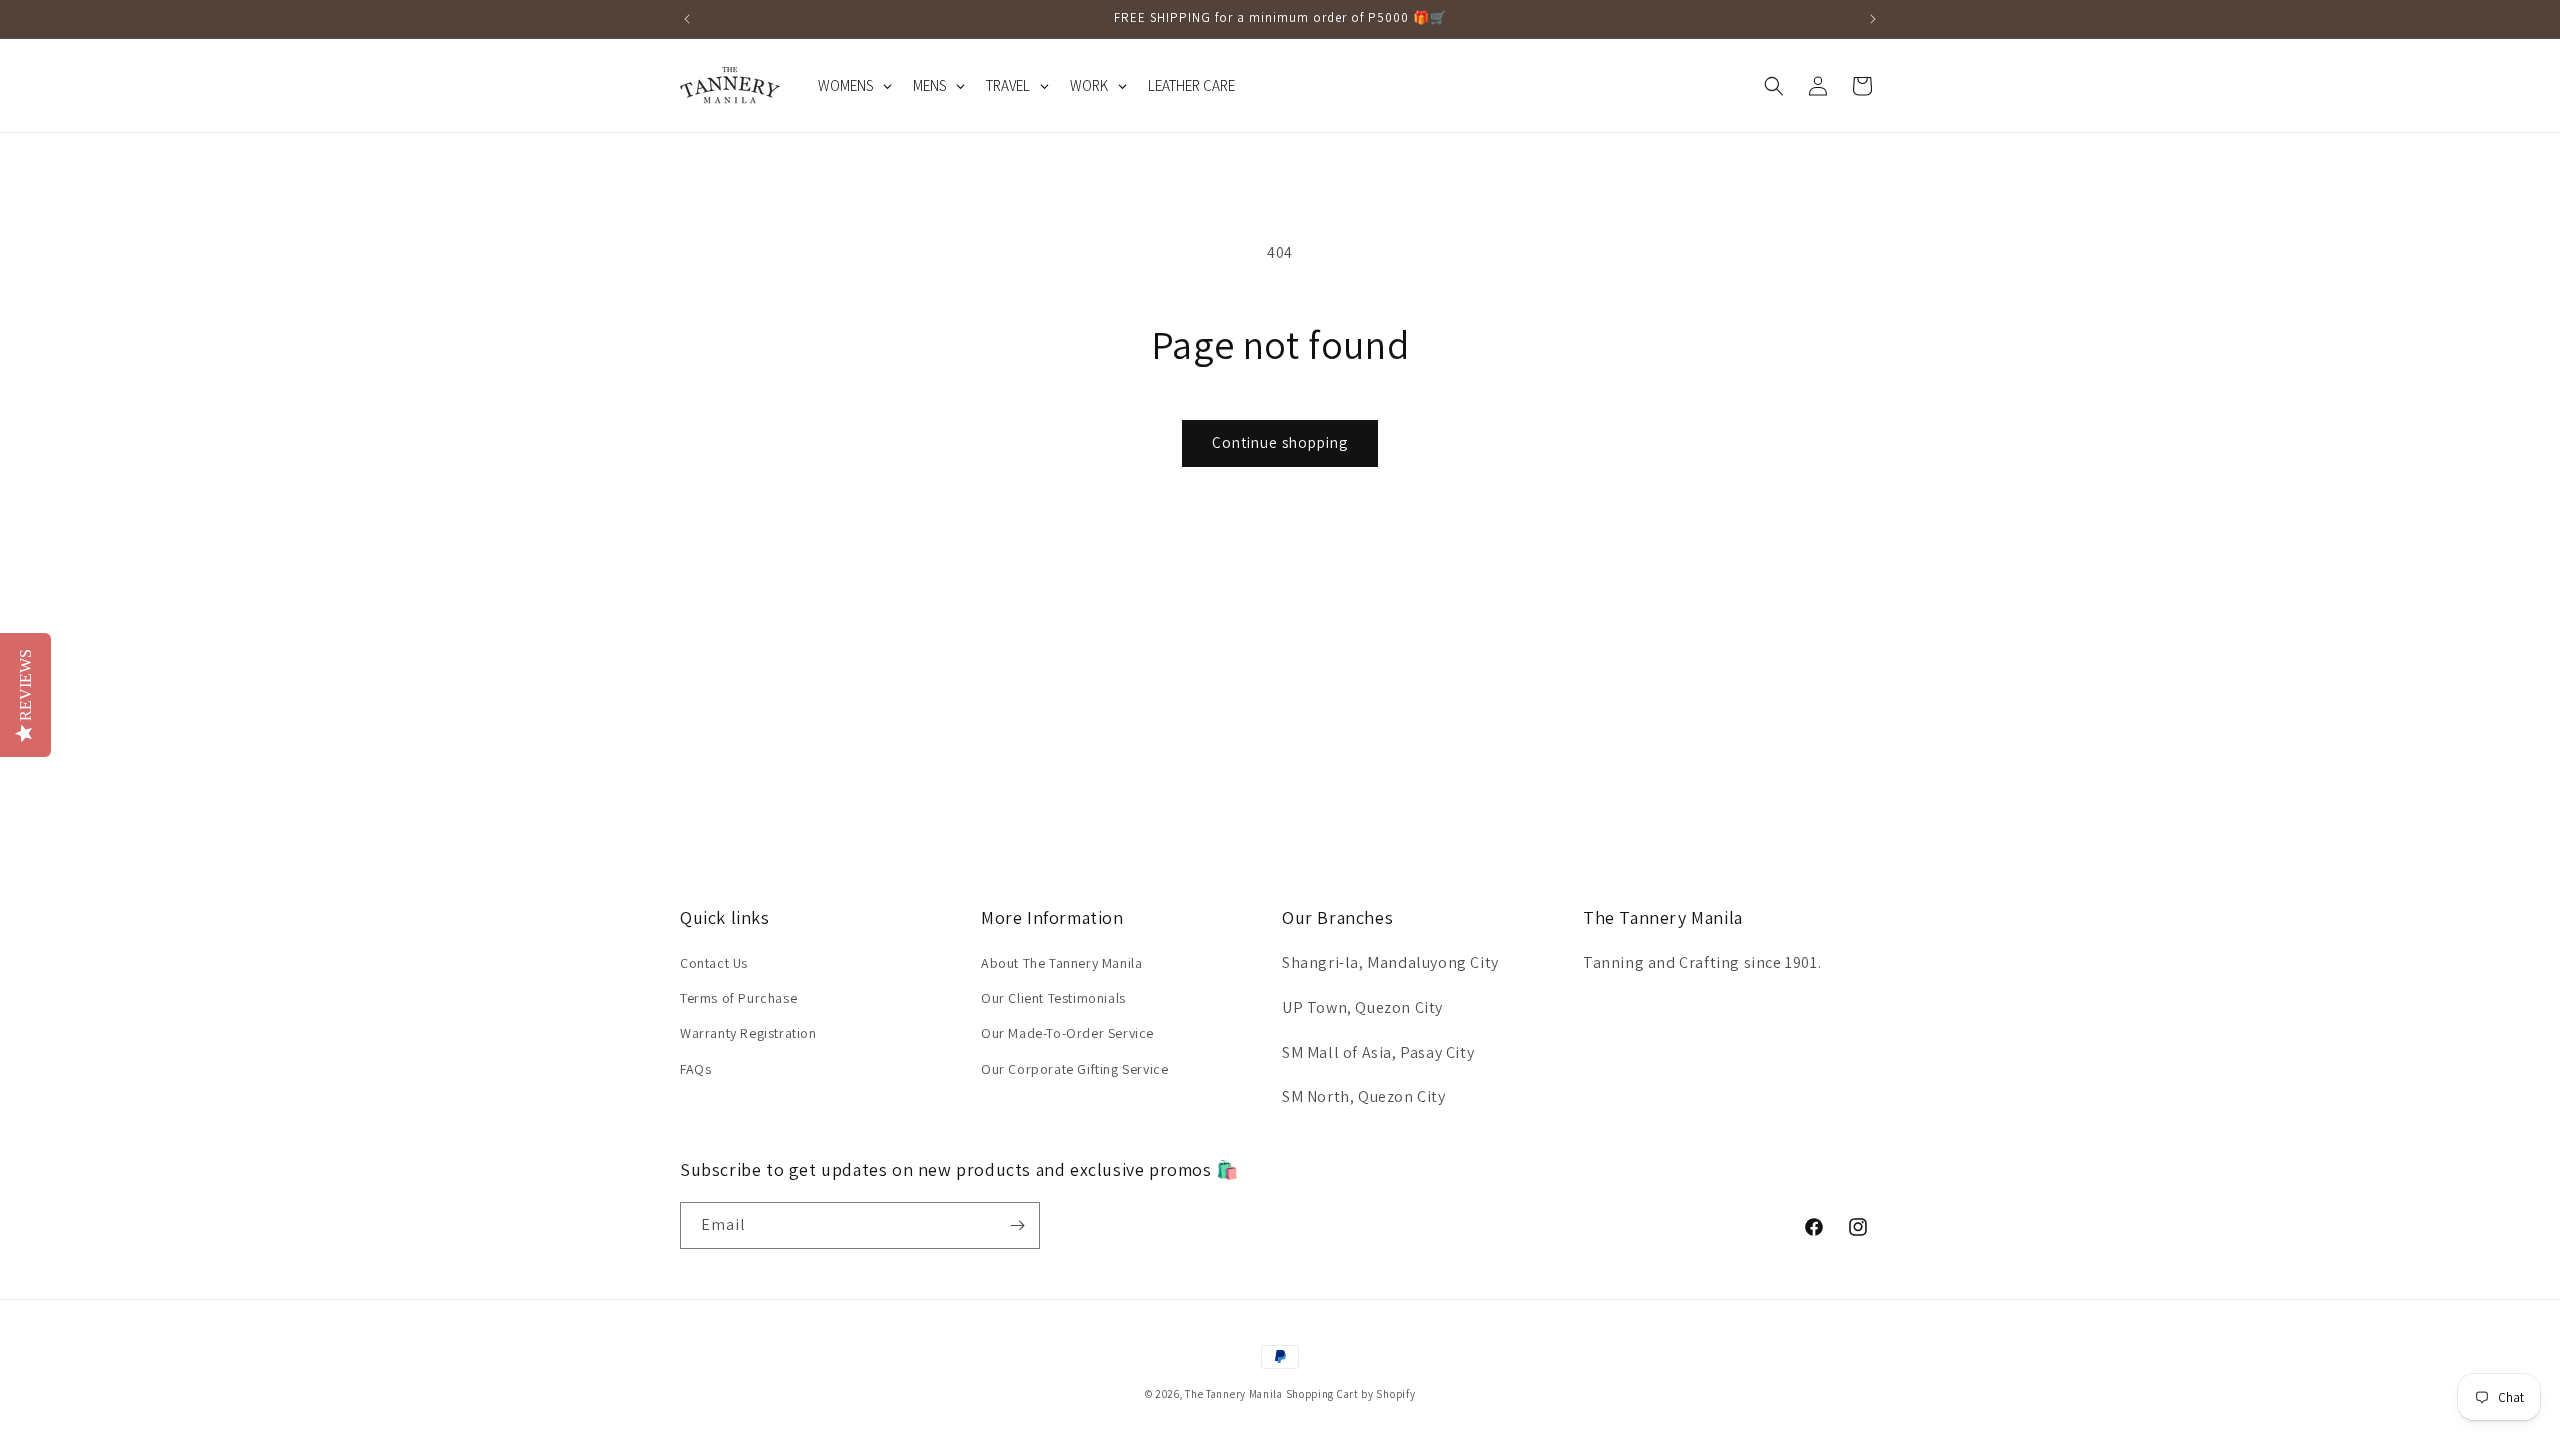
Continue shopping (1280, 442)
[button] (1774, 86)
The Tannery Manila (1234, 1394)
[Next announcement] (1873, 19)
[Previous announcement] (687, 19)
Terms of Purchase (738, 998)
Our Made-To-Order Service (1067, 1033)
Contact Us (714, 963)
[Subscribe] (1017, 1225)
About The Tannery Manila (1061, 963)
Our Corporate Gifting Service (1074, 1069)
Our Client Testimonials (1053, 998)
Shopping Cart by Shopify (1351, 1394)
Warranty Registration (748, 1033)
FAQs (695, 1069)
